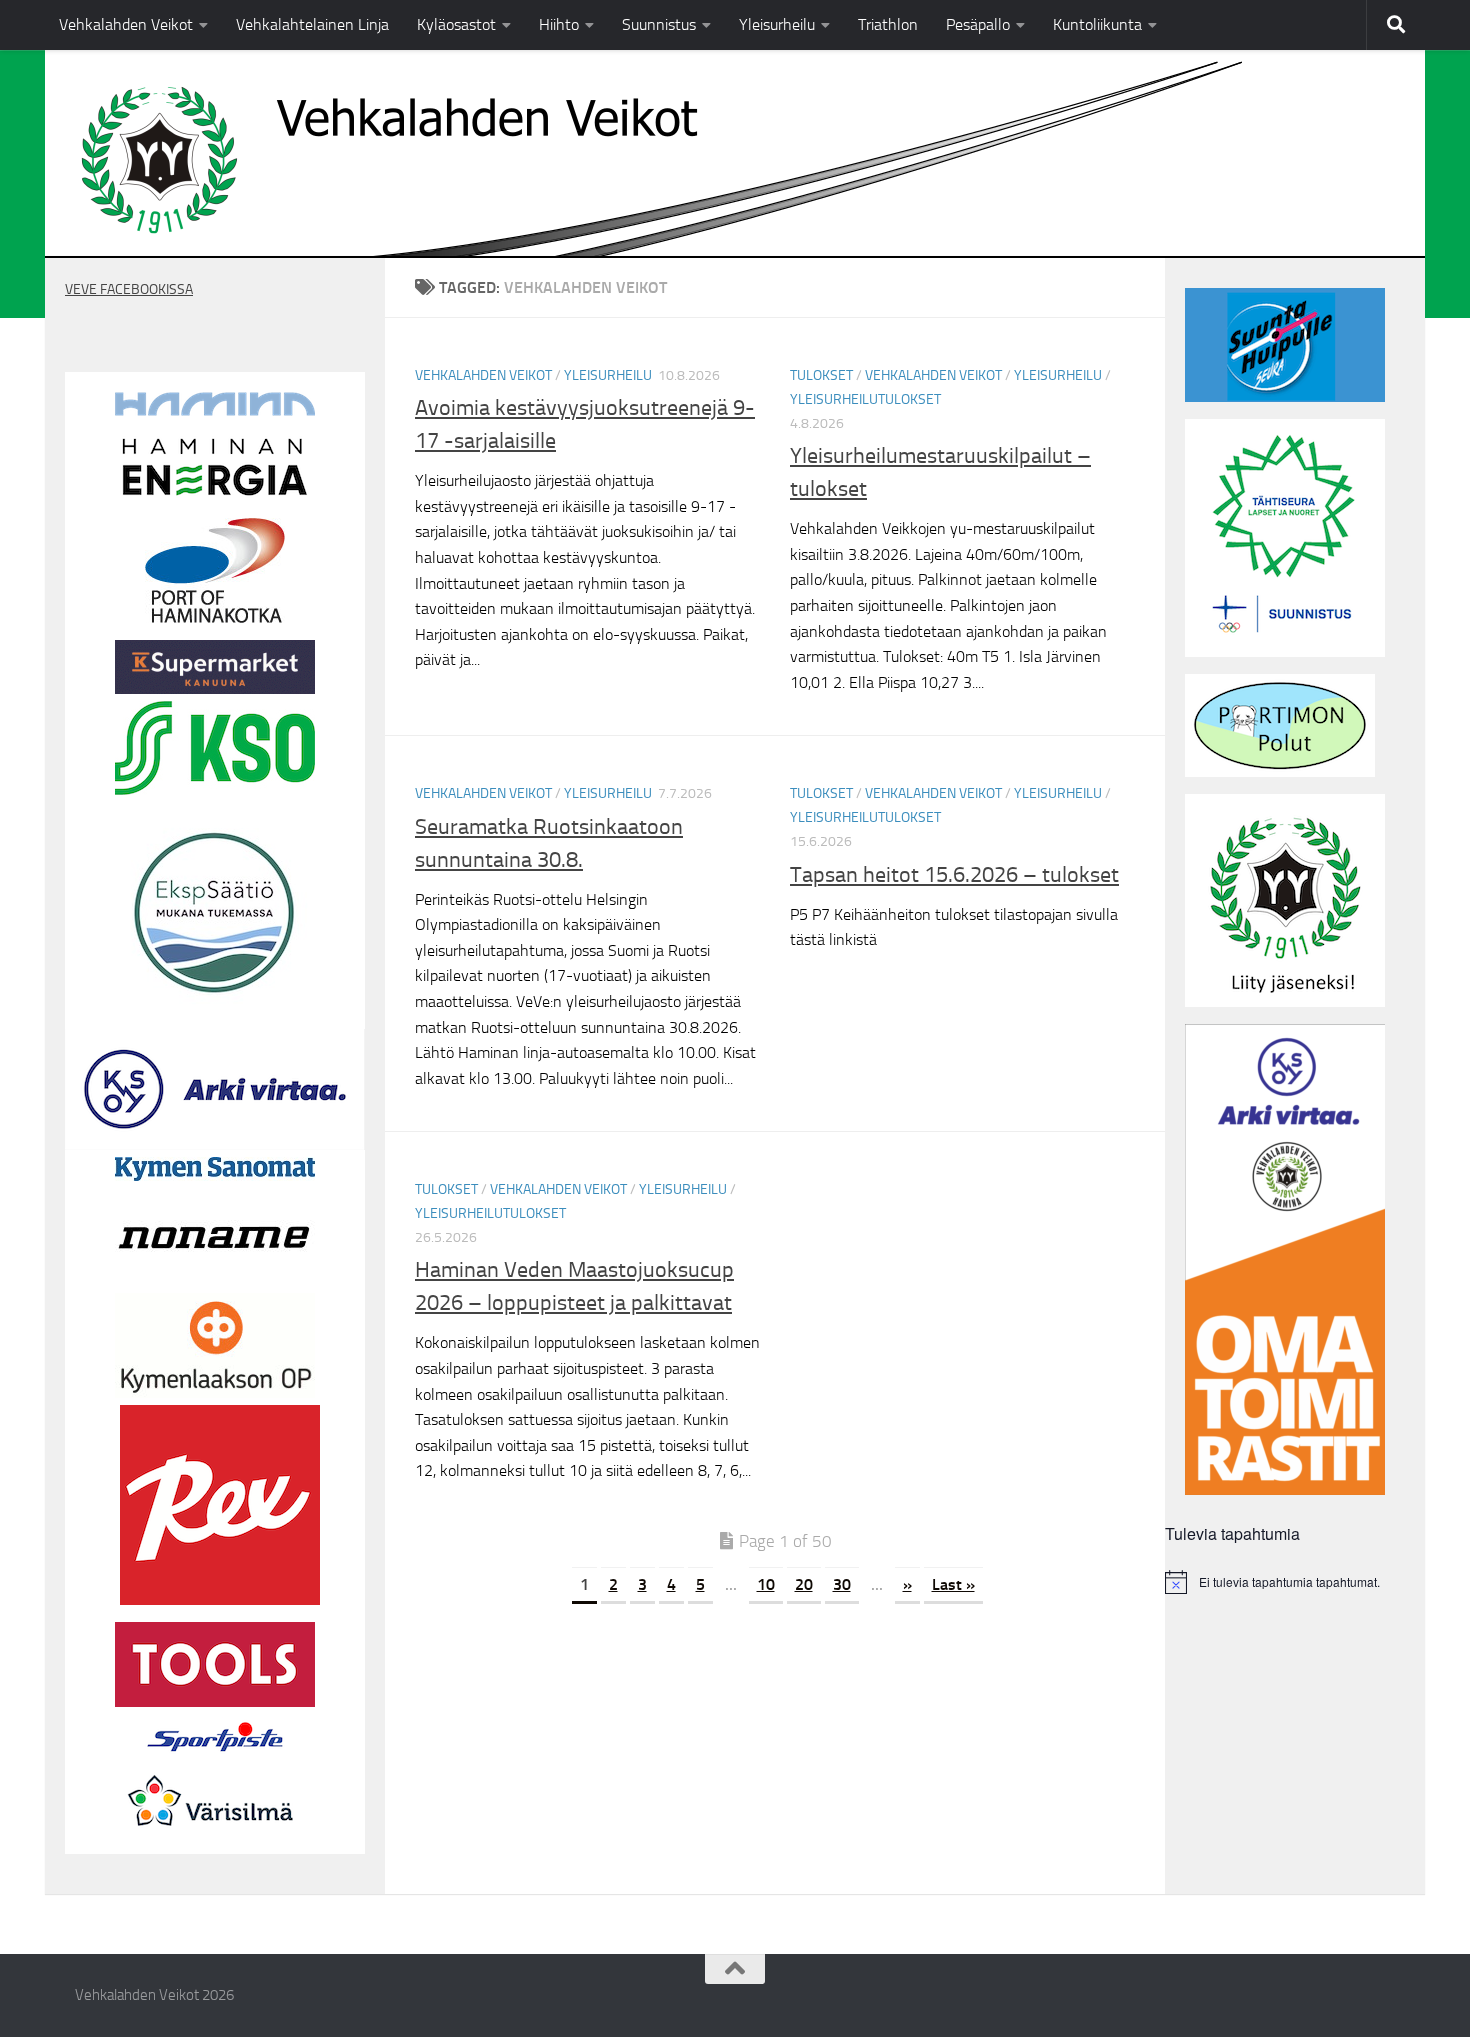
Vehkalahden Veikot (126, 24)
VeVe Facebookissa (129, 289)
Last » (953, 1584)
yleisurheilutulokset (865, 399)
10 (766, 1584)
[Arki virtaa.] (215, 1145)
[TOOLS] (215, 1702)
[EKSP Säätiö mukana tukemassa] (215, 1007)
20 (804, 1584)
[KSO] (215, 790)
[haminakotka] (215, 618)
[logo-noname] (215, 1281)
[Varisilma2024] (215, 1842)
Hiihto (559, 24)
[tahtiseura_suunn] (1285, 652)
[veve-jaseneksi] (1285, 1002)
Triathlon (888, 24)
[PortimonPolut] (1280, 772)
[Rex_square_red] (220, 1600)
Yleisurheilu (777, 24)
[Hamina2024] (215, 411)
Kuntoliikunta (1097, 24)
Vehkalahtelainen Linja (312, 24)
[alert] (1295, 1582)
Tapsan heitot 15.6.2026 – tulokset (954, 875)
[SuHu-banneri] (1285, 397)
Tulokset (821, 375)
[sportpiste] (215, 1756)
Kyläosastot (456, 24)
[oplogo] (215, 1393)
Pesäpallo (978, 24)
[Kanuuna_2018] (215, 689)
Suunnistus (659, 24)
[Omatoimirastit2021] (1285, 1490)
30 (842, 1584)
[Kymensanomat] (215, 1176)
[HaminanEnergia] (215, 496)
